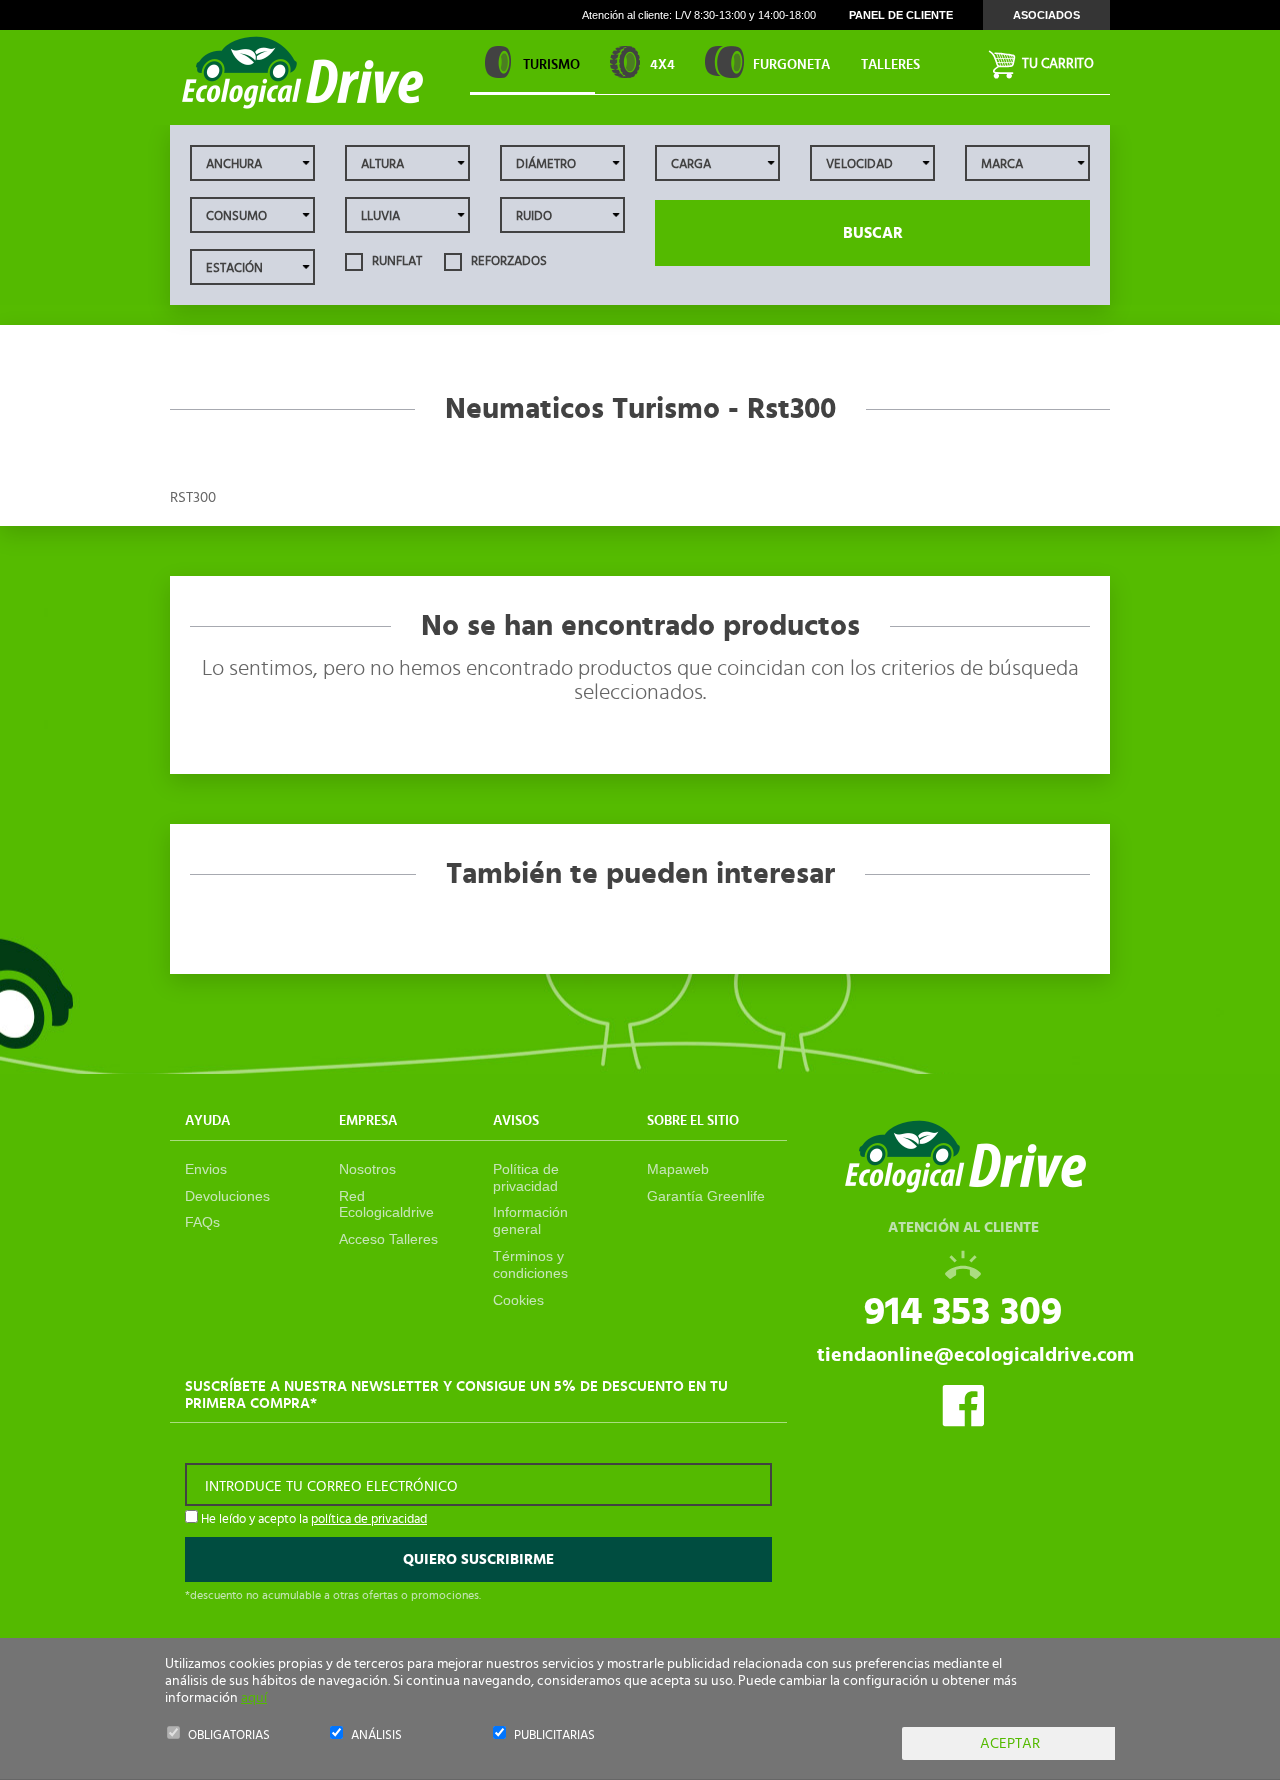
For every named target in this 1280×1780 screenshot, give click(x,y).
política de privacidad (369, 1519)
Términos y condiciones (530, 1264)
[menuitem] (890, 62)
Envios (206, 1169)
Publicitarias (554, 1735)
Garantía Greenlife (706, 1196)
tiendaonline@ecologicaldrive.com (975, 1355)
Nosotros (367, 1169)
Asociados (1046, 15)
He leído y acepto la (312, 1519)
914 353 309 (963, 1312)
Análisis (376, 1735)
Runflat (395, 261)
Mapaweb (678, 1169)
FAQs (202, 1222)
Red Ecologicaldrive (386, 1204)
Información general (530, 1220)
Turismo (551, 65)
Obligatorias (229, 1735)
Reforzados (507, 261)
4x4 (662, 65)
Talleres (890, 65)
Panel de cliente (901, 15)
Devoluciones (227, 1196)
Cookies (518, 1300)
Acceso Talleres (388, 1239)
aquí (254, 1698)
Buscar (873, 233)
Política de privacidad (526, 1177)
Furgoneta (791, 65)
